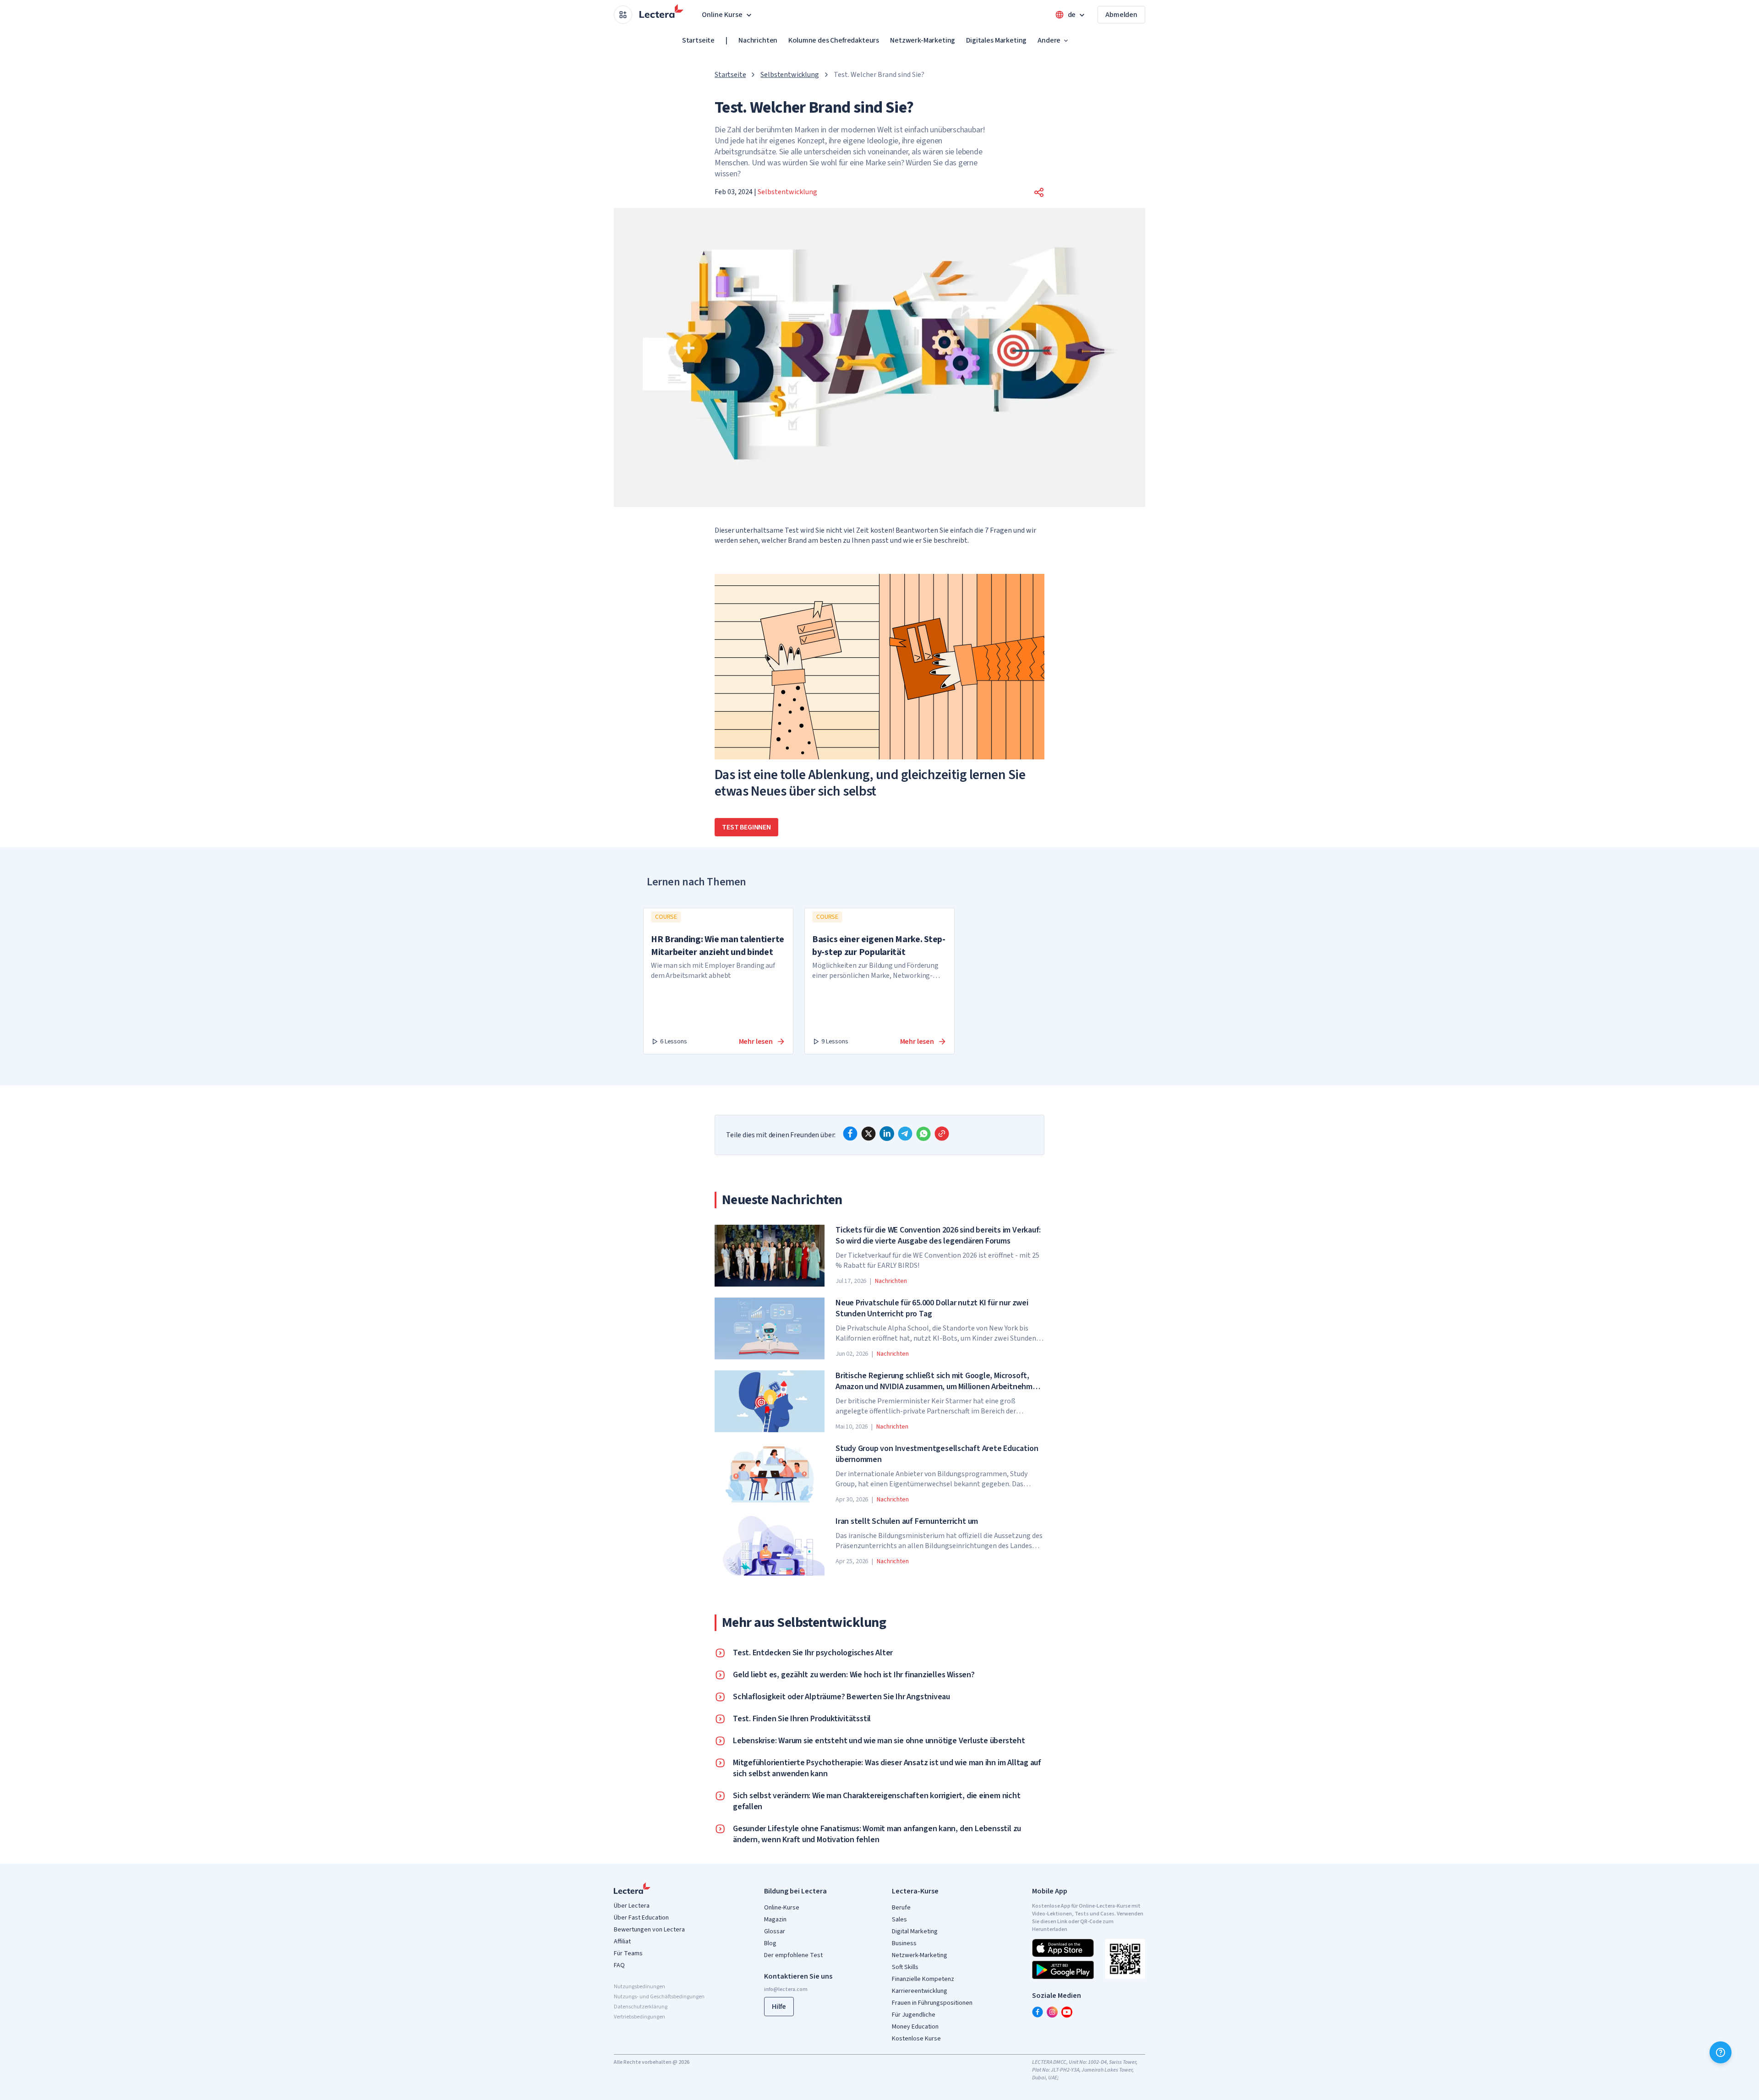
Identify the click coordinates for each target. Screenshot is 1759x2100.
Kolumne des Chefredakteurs (834, 40)
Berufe (901, 1908)
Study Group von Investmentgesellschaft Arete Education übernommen (937, 1454)
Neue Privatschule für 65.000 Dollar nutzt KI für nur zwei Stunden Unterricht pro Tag (932, 1309)
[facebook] (850, 1134)
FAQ (619, 1965)
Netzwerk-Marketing (923, 40)
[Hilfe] (1721, 2052)
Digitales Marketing (996, 40)
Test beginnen (746, 827)
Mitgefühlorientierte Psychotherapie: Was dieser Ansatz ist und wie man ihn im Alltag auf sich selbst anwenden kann (887, 1768)
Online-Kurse (782, 1908)
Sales (899, 1920)
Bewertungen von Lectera (649, 1930)
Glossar (775, 1931)
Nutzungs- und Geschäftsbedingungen (659, 1997)
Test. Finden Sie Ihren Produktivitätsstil (802, 1719)
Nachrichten (758, 40)
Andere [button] (1049, 40)
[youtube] (1067, 2012)
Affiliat (622, 1942)
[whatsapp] (923, 1134)
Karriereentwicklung (920, 1991)
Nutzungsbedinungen (639, 1987)
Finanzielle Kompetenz (923, 1979)
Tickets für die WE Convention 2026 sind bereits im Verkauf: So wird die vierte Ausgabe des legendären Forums (938, 1236)
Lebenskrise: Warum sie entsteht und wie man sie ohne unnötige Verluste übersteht (879, 1741)
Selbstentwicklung (789, 75)
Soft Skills (905, 1967)
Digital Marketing (915, 1931)
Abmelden (1121, 15)
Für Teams (628, 1953)
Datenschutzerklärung (641, 2007)
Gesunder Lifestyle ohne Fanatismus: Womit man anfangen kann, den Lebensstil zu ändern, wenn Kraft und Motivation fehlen (877, 1834)
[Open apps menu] (623, 15)
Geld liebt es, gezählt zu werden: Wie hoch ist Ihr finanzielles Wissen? (854, 1675)
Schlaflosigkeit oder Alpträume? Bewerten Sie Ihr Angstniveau (841, 1697)
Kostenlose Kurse (916, 2039)
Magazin (775, 1920)
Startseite (698, 40)
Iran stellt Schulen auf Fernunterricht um (907, 1522)
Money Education (915, 2027)
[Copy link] (942, 1134)
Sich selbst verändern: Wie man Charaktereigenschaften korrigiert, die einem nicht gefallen (877, 1801)
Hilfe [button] (779, 2007)
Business (904, 1943)
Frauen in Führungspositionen (932, 2003)
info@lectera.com (786, 1989)
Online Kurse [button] (722, 15)
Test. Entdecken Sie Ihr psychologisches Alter (813, 1653)
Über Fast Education (641, 1918)
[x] (869, 1134)
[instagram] (1052, 2012)
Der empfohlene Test (793, 1955)
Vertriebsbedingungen (639, 2017)
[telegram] (905, 1134)
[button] (1039, 192)
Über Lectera (632, 1906)
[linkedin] (887, 1134)
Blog (770, 1943)
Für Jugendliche (914, 2015)
